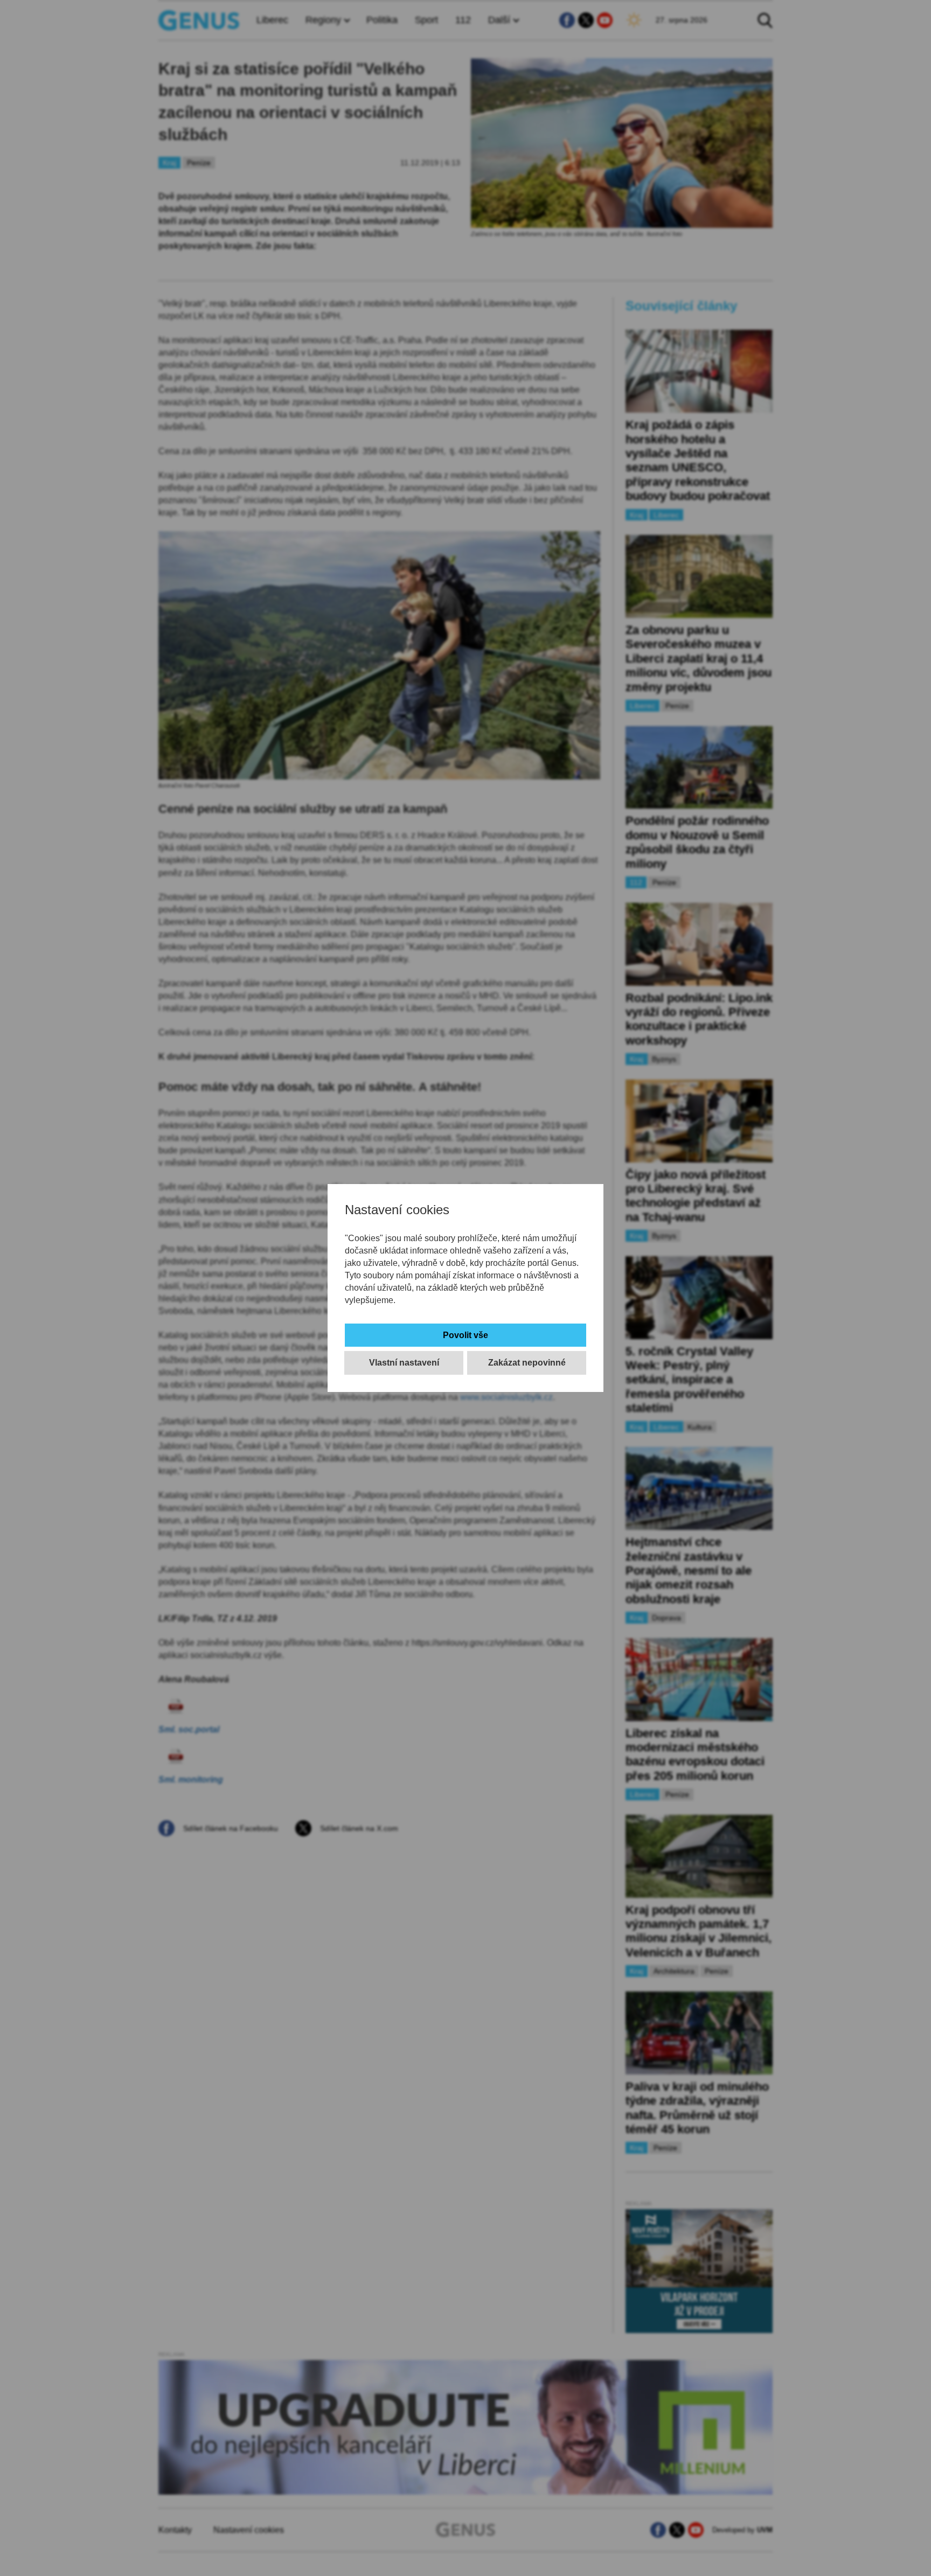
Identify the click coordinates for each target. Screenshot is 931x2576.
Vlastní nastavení (404, 1363)
